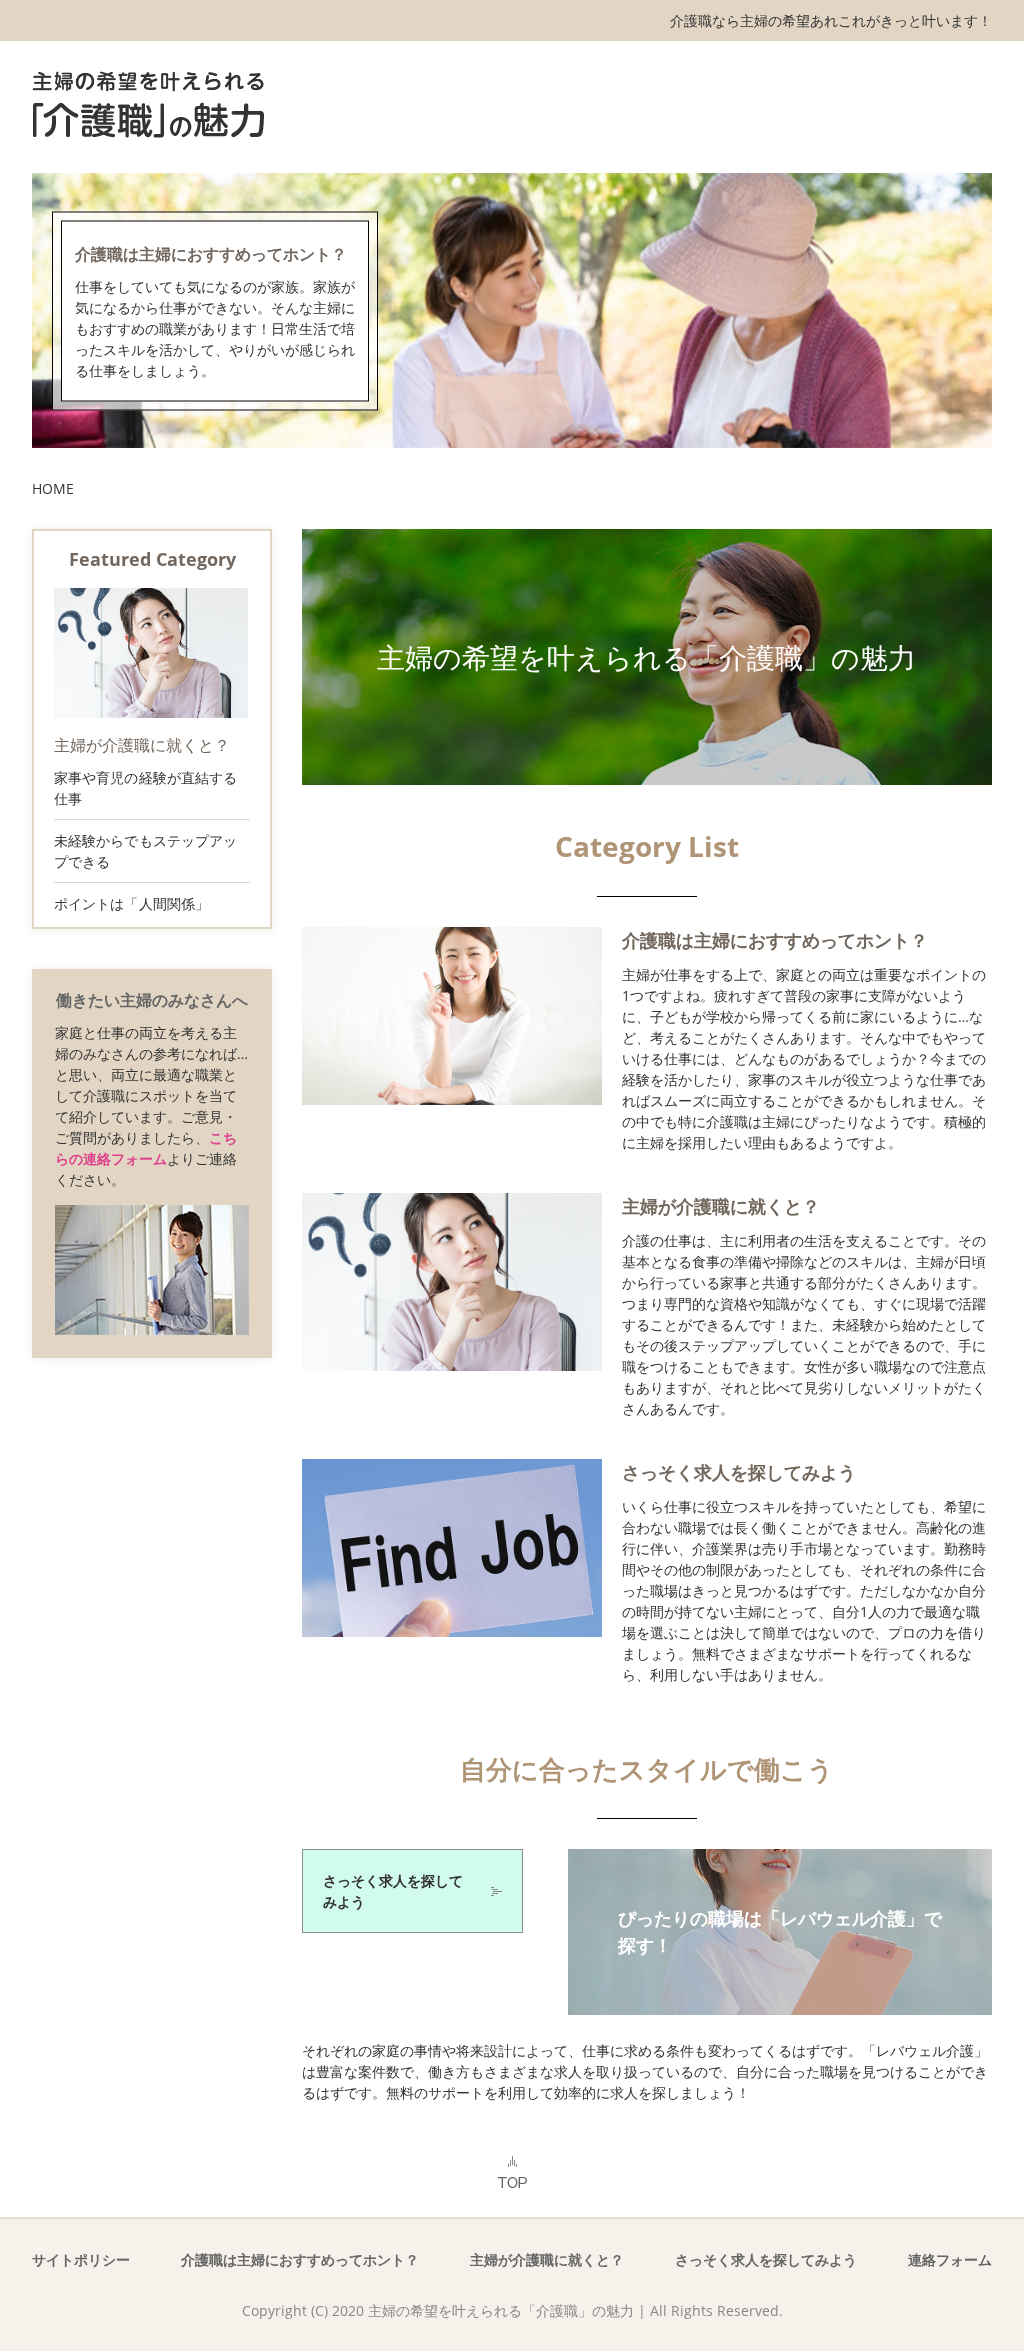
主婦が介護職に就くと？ (721, 1206)
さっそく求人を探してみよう (739, 1472)
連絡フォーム (950, 2259)
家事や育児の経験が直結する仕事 (145, 788)
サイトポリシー (81, 2259)
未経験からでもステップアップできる (145, 851)
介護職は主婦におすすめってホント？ (211, 253)
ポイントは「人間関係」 (131, 903)
